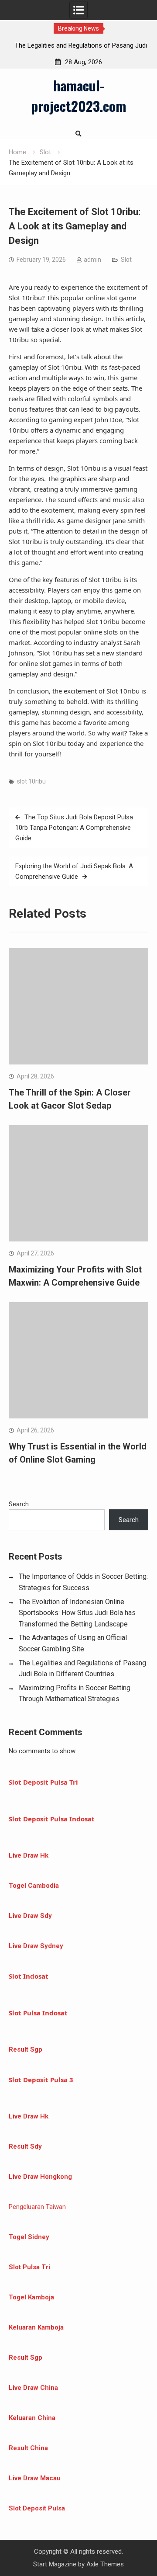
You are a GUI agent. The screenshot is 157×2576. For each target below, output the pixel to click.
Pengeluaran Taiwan (37, 2207)
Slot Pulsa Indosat (38, 2013)
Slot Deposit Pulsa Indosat (52, 1819)
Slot (126, 260)
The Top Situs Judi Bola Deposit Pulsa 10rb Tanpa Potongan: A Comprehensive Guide (74, 828)
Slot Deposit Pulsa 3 (41, 2080)
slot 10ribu (31, 781)
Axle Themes (105, 2564)
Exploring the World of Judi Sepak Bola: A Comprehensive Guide (74, 871)
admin (92, 260)
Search (19, 1504)
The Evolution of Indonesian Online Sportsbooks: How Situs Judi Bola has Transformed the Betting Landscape (77, 1613)
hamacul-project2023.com (78, 95)
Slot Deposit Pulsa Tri (43, 1782)
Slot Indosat (29, 1976)
